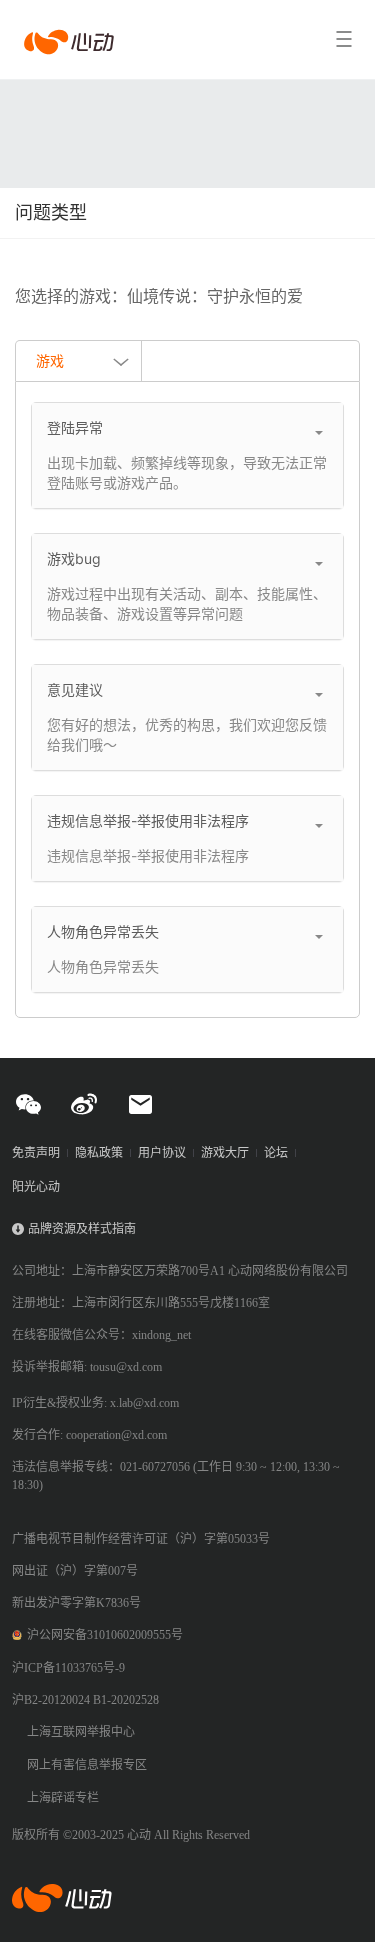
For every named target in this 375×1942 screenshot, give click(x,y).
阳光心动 (36, 1187)
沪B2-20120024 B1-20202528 (85, 1700)
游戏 (50, 360)
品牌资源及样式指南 (82, 1229)
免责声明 (36, 1153)
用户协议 (162, 1153)
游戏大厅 (225, 1153)
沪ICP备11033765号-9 (68, 1668)
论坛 (276, 1153)
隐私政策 (99, 1153)
